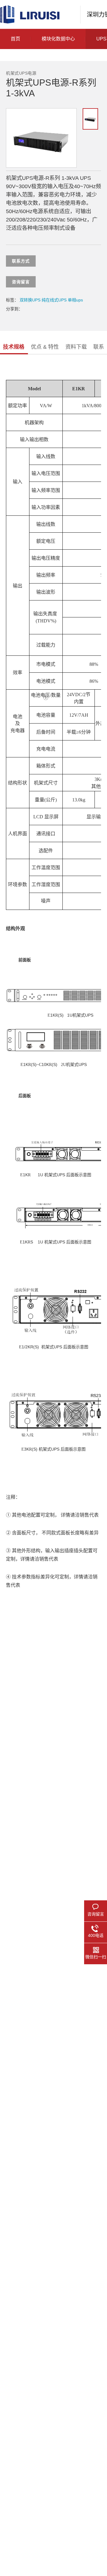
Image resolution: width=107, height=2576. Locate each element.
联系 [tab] (99, 347)
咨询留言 (21, 282)
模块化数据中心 (58, 39)
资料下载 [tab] (76, 347)
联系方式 (21, 261)
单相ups (75, 300)
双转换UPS (30, 300)
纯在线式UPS (54, 300)
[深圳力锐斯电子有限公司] (30, 14)
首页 (15, 39)
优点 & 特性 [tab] (45, 347)
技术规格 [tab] (14, 347)
